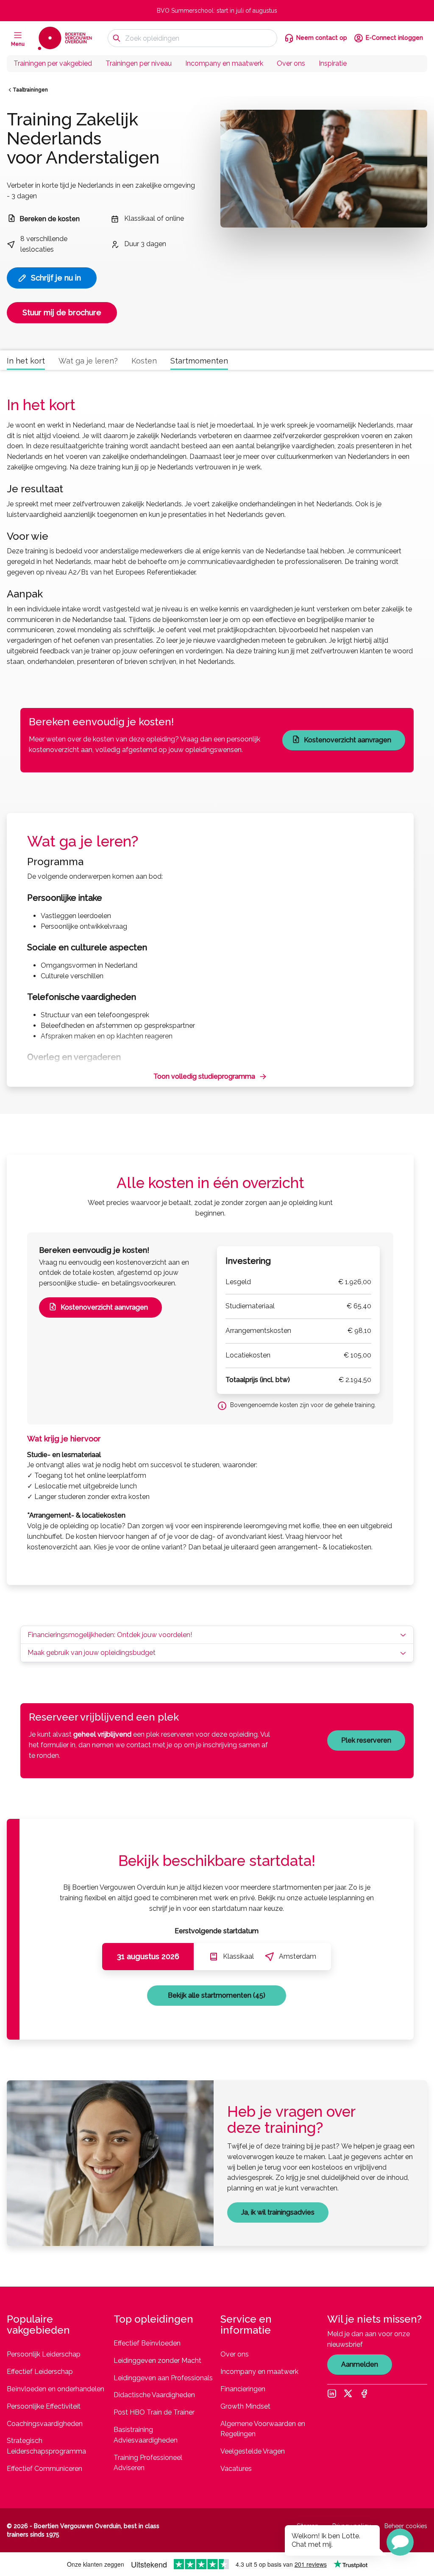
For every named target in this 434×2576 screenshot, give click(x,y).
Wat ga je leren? (88, 361)
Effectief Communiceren (45, 2469)
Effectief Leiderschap (40, 2372)
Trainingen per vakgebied (53, 63)
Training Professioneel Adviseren (148, 2463)
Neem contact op (322, 38)
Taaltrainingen (30, 90)
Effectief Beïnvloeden (147, 2343)
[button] (400, 2542)
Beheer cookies (406, 2526)
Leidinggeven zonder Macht (157, 2361)
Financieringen (243, 2389)
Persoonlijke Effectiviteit (44, 2406)
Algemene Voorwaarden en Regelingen (263, 2429)
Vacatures (236, 2469)
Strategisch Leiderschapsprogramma (46, 2446)
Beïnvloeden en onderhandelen (56, 2389)
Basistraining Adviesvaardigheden (146, 2435)
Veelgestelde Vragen (253, 2451)
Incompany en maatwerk (224, 63)
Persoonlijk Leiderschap (44, 2354)
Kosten (144, 361)
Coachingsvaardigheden (45, 2424)
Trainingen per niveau (139, 63)
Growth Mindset (245, 2406)
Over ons (291, 63)
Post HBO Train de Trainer (154, 2412)
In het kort (26, 361)
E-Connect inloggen (394, 38)
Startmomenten (199, 361)
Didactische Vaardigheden (154, 2395)
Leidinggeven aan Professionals (163, 2378)
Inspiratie (333, 63)
